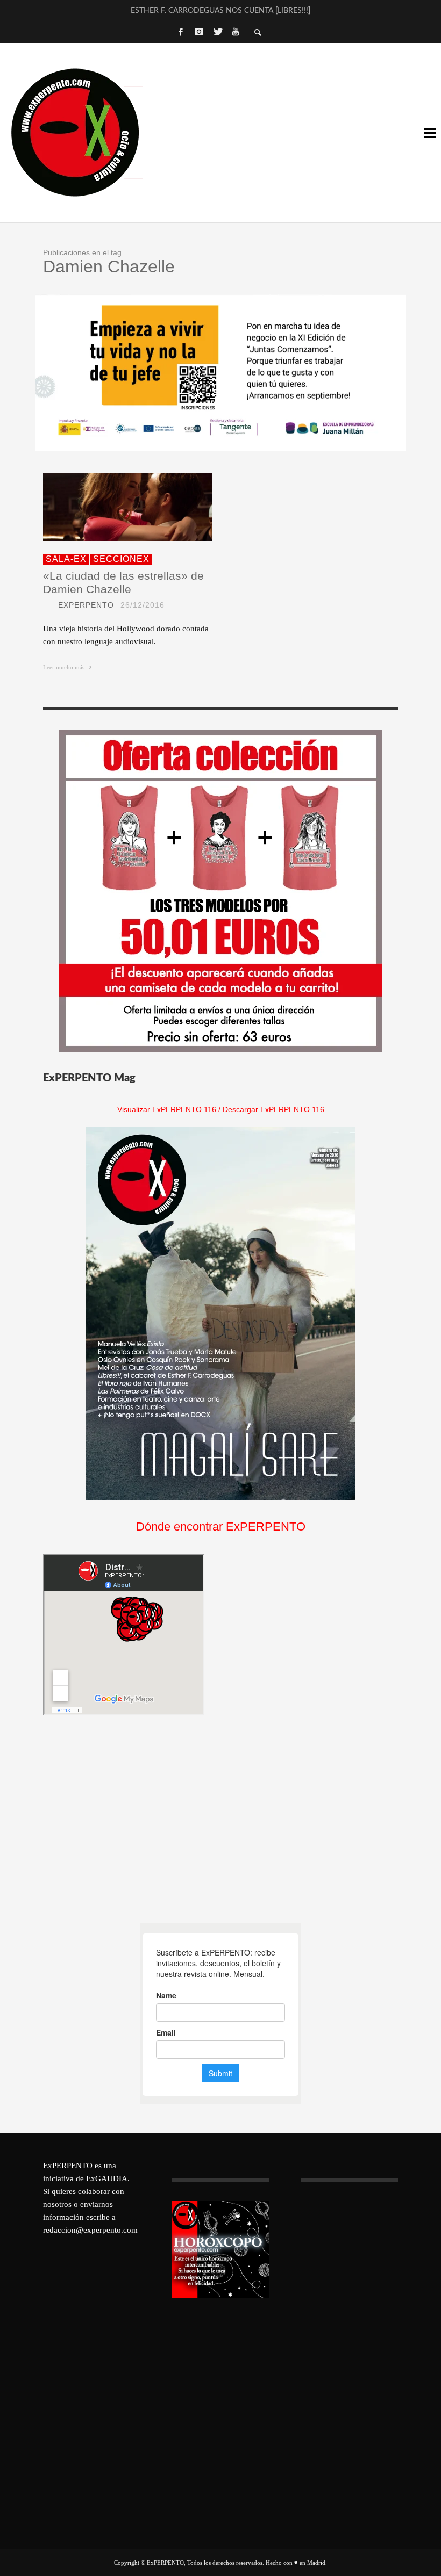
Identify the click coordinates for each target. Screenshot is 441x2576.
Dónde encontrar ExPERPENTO (221, 1527)
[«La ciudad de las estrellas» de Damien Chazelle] (111, 507)
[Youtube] (236, 32)
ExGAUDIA (107, 2178)
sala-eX (66, 559)
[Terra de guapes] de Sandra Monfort (220, 17)
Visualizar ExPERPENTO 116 (167, 1109)
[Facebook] (181, 32)
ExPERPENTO (86, 605)
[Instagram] (199, 32)
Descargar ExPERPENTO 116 (273, 1109)
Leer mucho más (65, 667)
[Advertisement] (124, 1819)
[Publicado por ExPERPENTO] (47, 605)
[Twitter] (217, 32)
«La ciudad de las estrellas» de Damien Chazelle (123, 582)
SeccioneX (121, 559)
